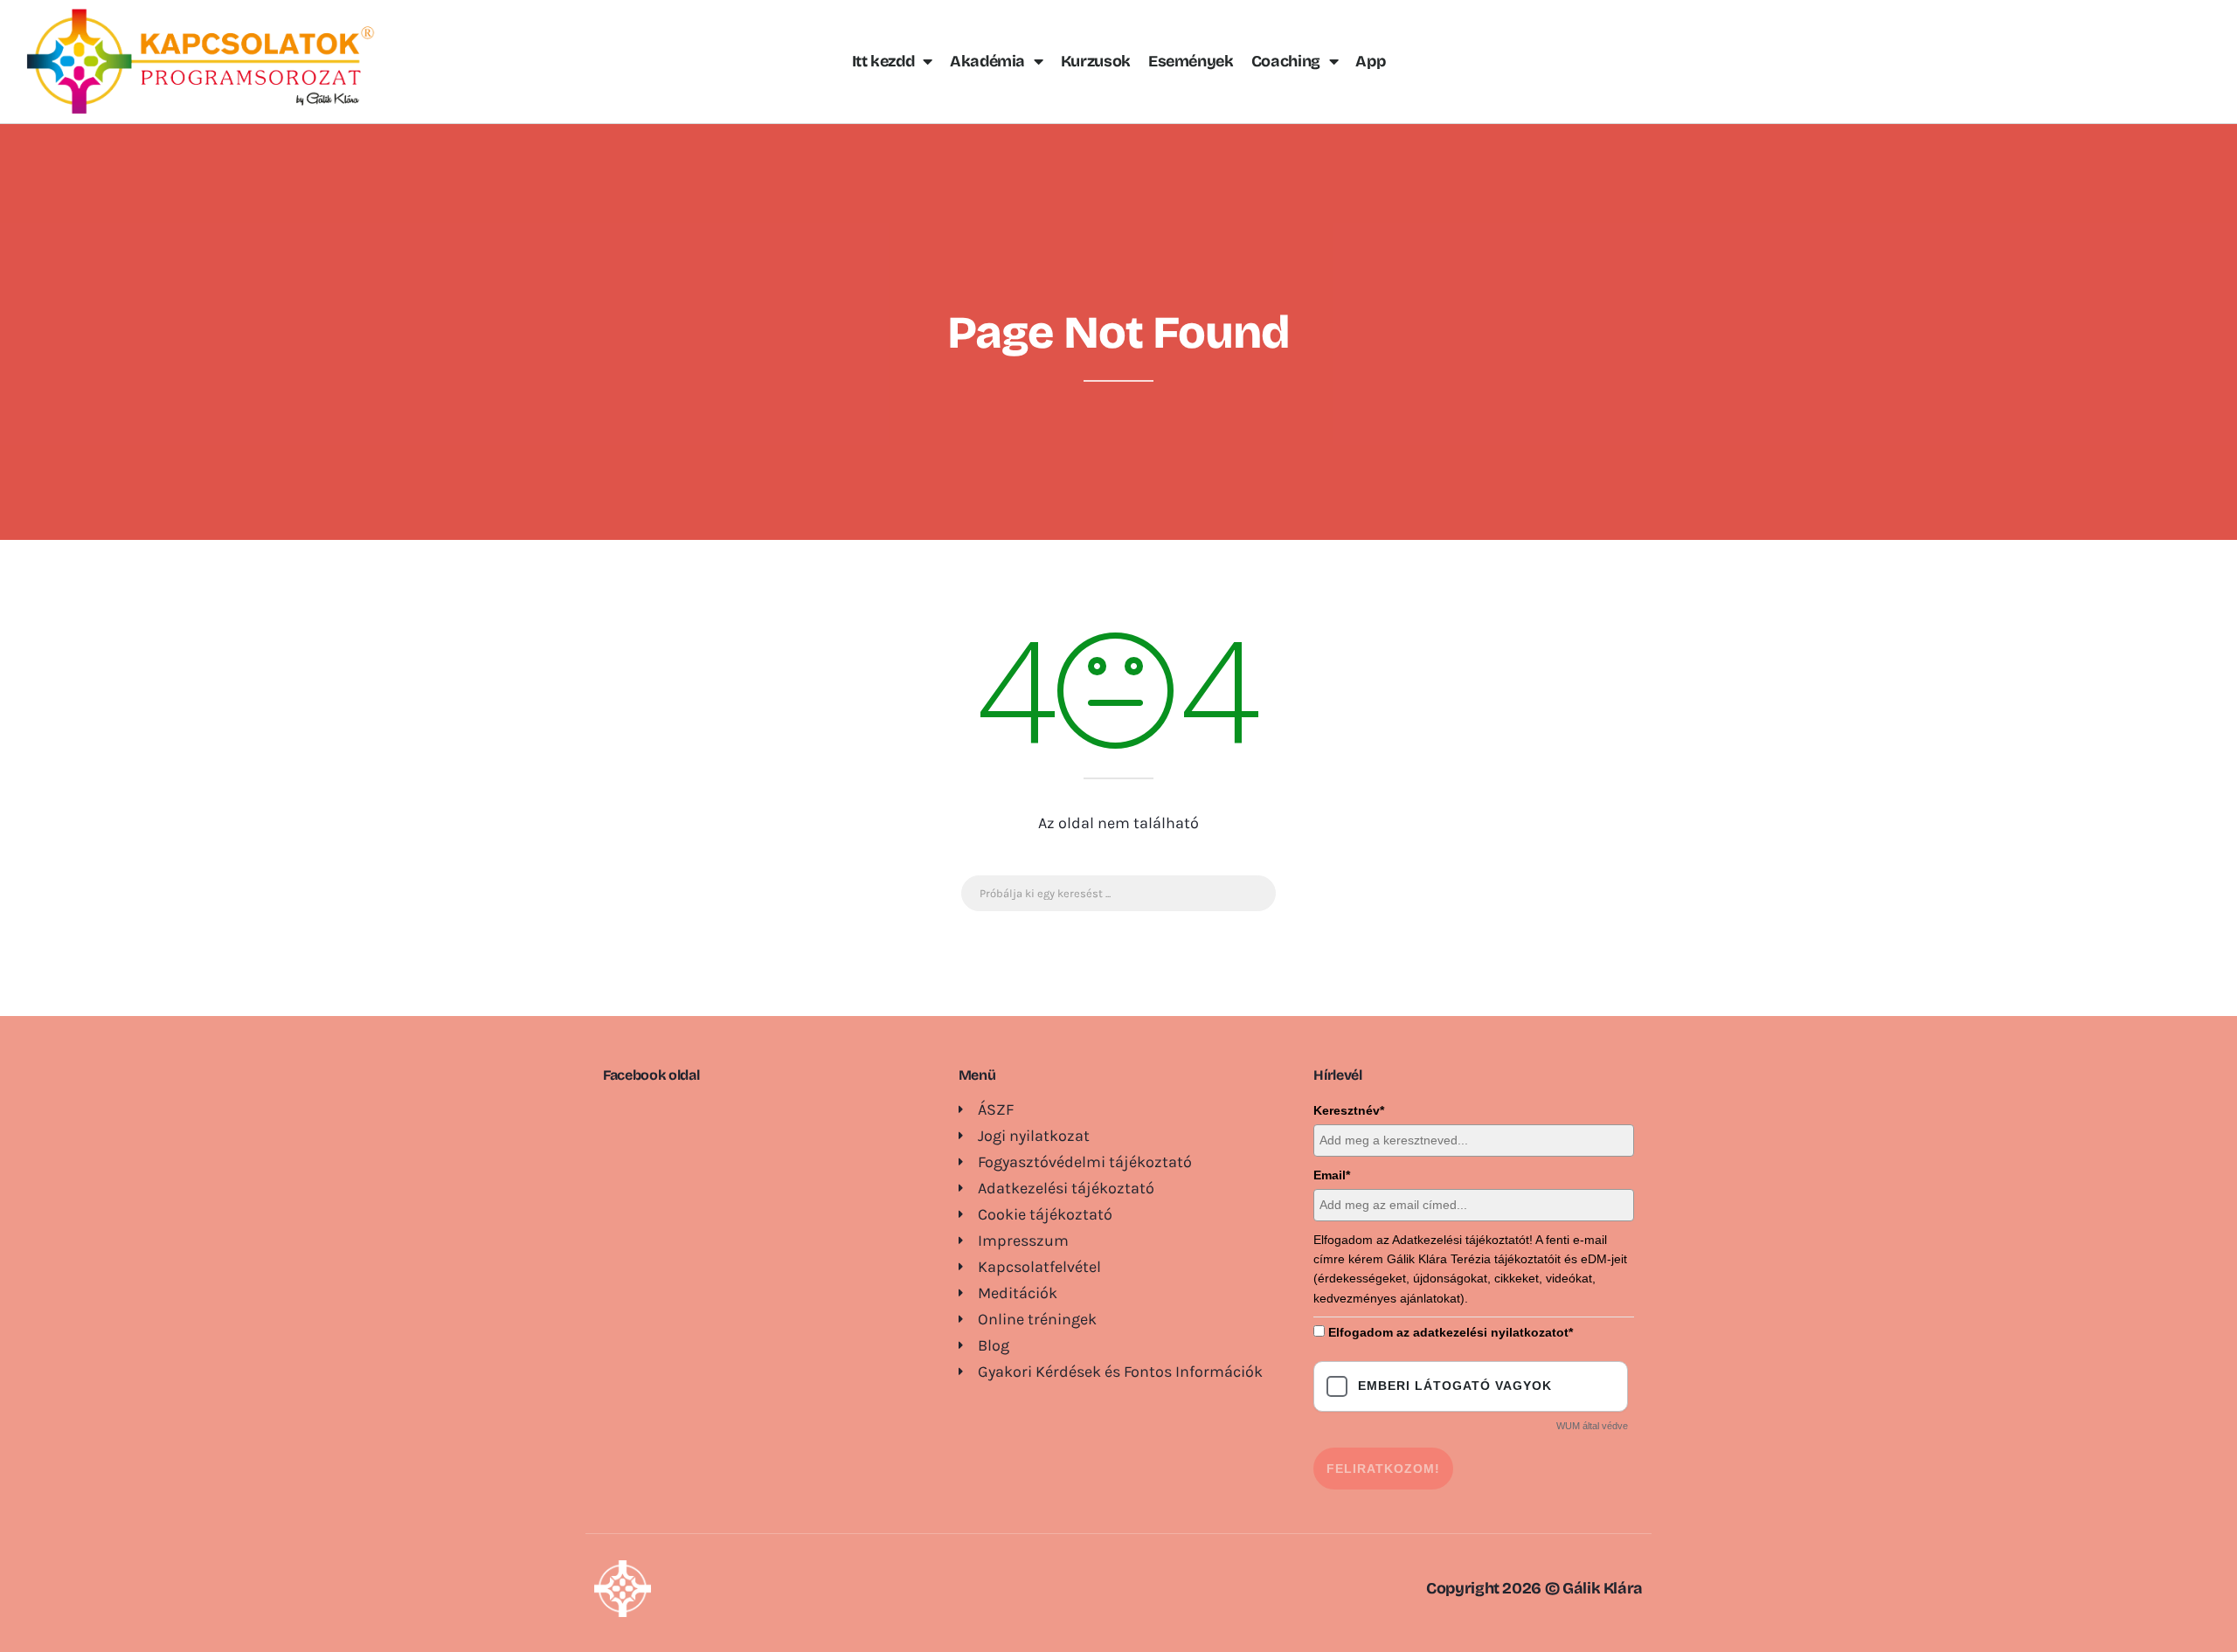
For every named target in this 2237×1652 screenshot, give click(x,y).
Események (1191, 61)
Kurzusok (1096, 61)
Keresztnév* (1349, 1110)
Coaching (1286, 61)
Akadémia (987, 61)
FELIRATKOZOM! (1383, 1469)
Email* (1332, 1175)
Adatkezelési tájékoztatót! (1462, 1240)
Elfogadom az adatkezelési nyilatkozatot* (1451, 1332)
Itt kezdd (883, 61)
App (1370, 61)
